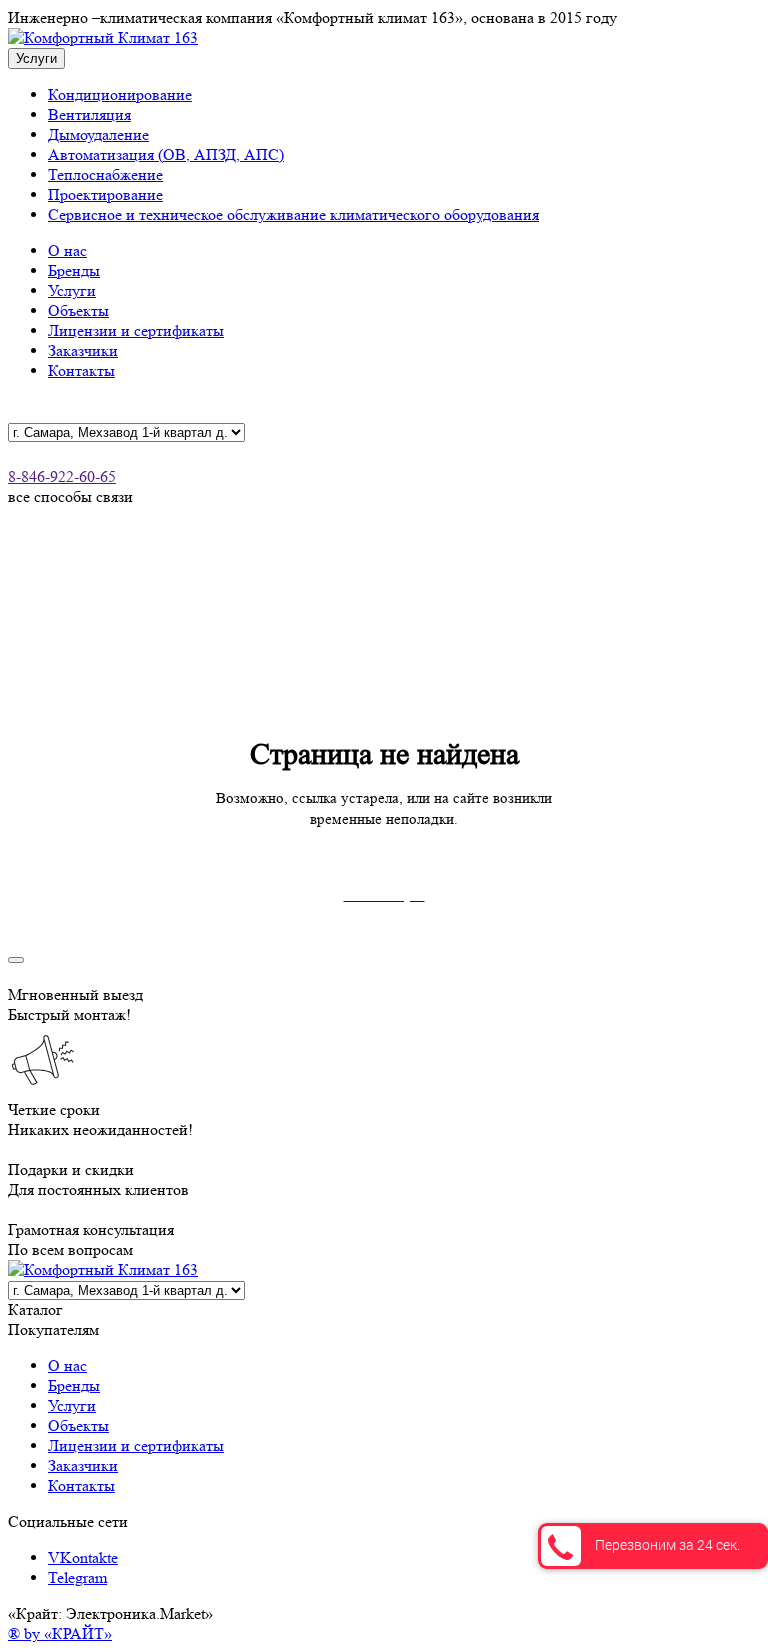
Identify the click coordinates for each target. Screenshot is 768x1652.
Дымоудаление (98, 134)
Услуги (72, 290)
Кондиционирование (120, 94)
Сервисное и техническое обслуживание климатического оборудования (293, 214)
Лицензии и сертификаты (136, 330)
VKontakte (83, 1557)
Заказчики (83, 350)
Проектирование (105, 194)
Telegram (77, 1577)
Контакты (81, 370)
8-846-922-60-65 (62, 476)
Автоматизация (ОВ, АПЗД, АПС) (166, 154)
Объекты (78, 310)
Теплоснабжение (105, 174)
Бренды (74, 270)
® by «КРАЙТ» (60, 1633)
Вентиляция (89, 114)
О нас (67, 250)
